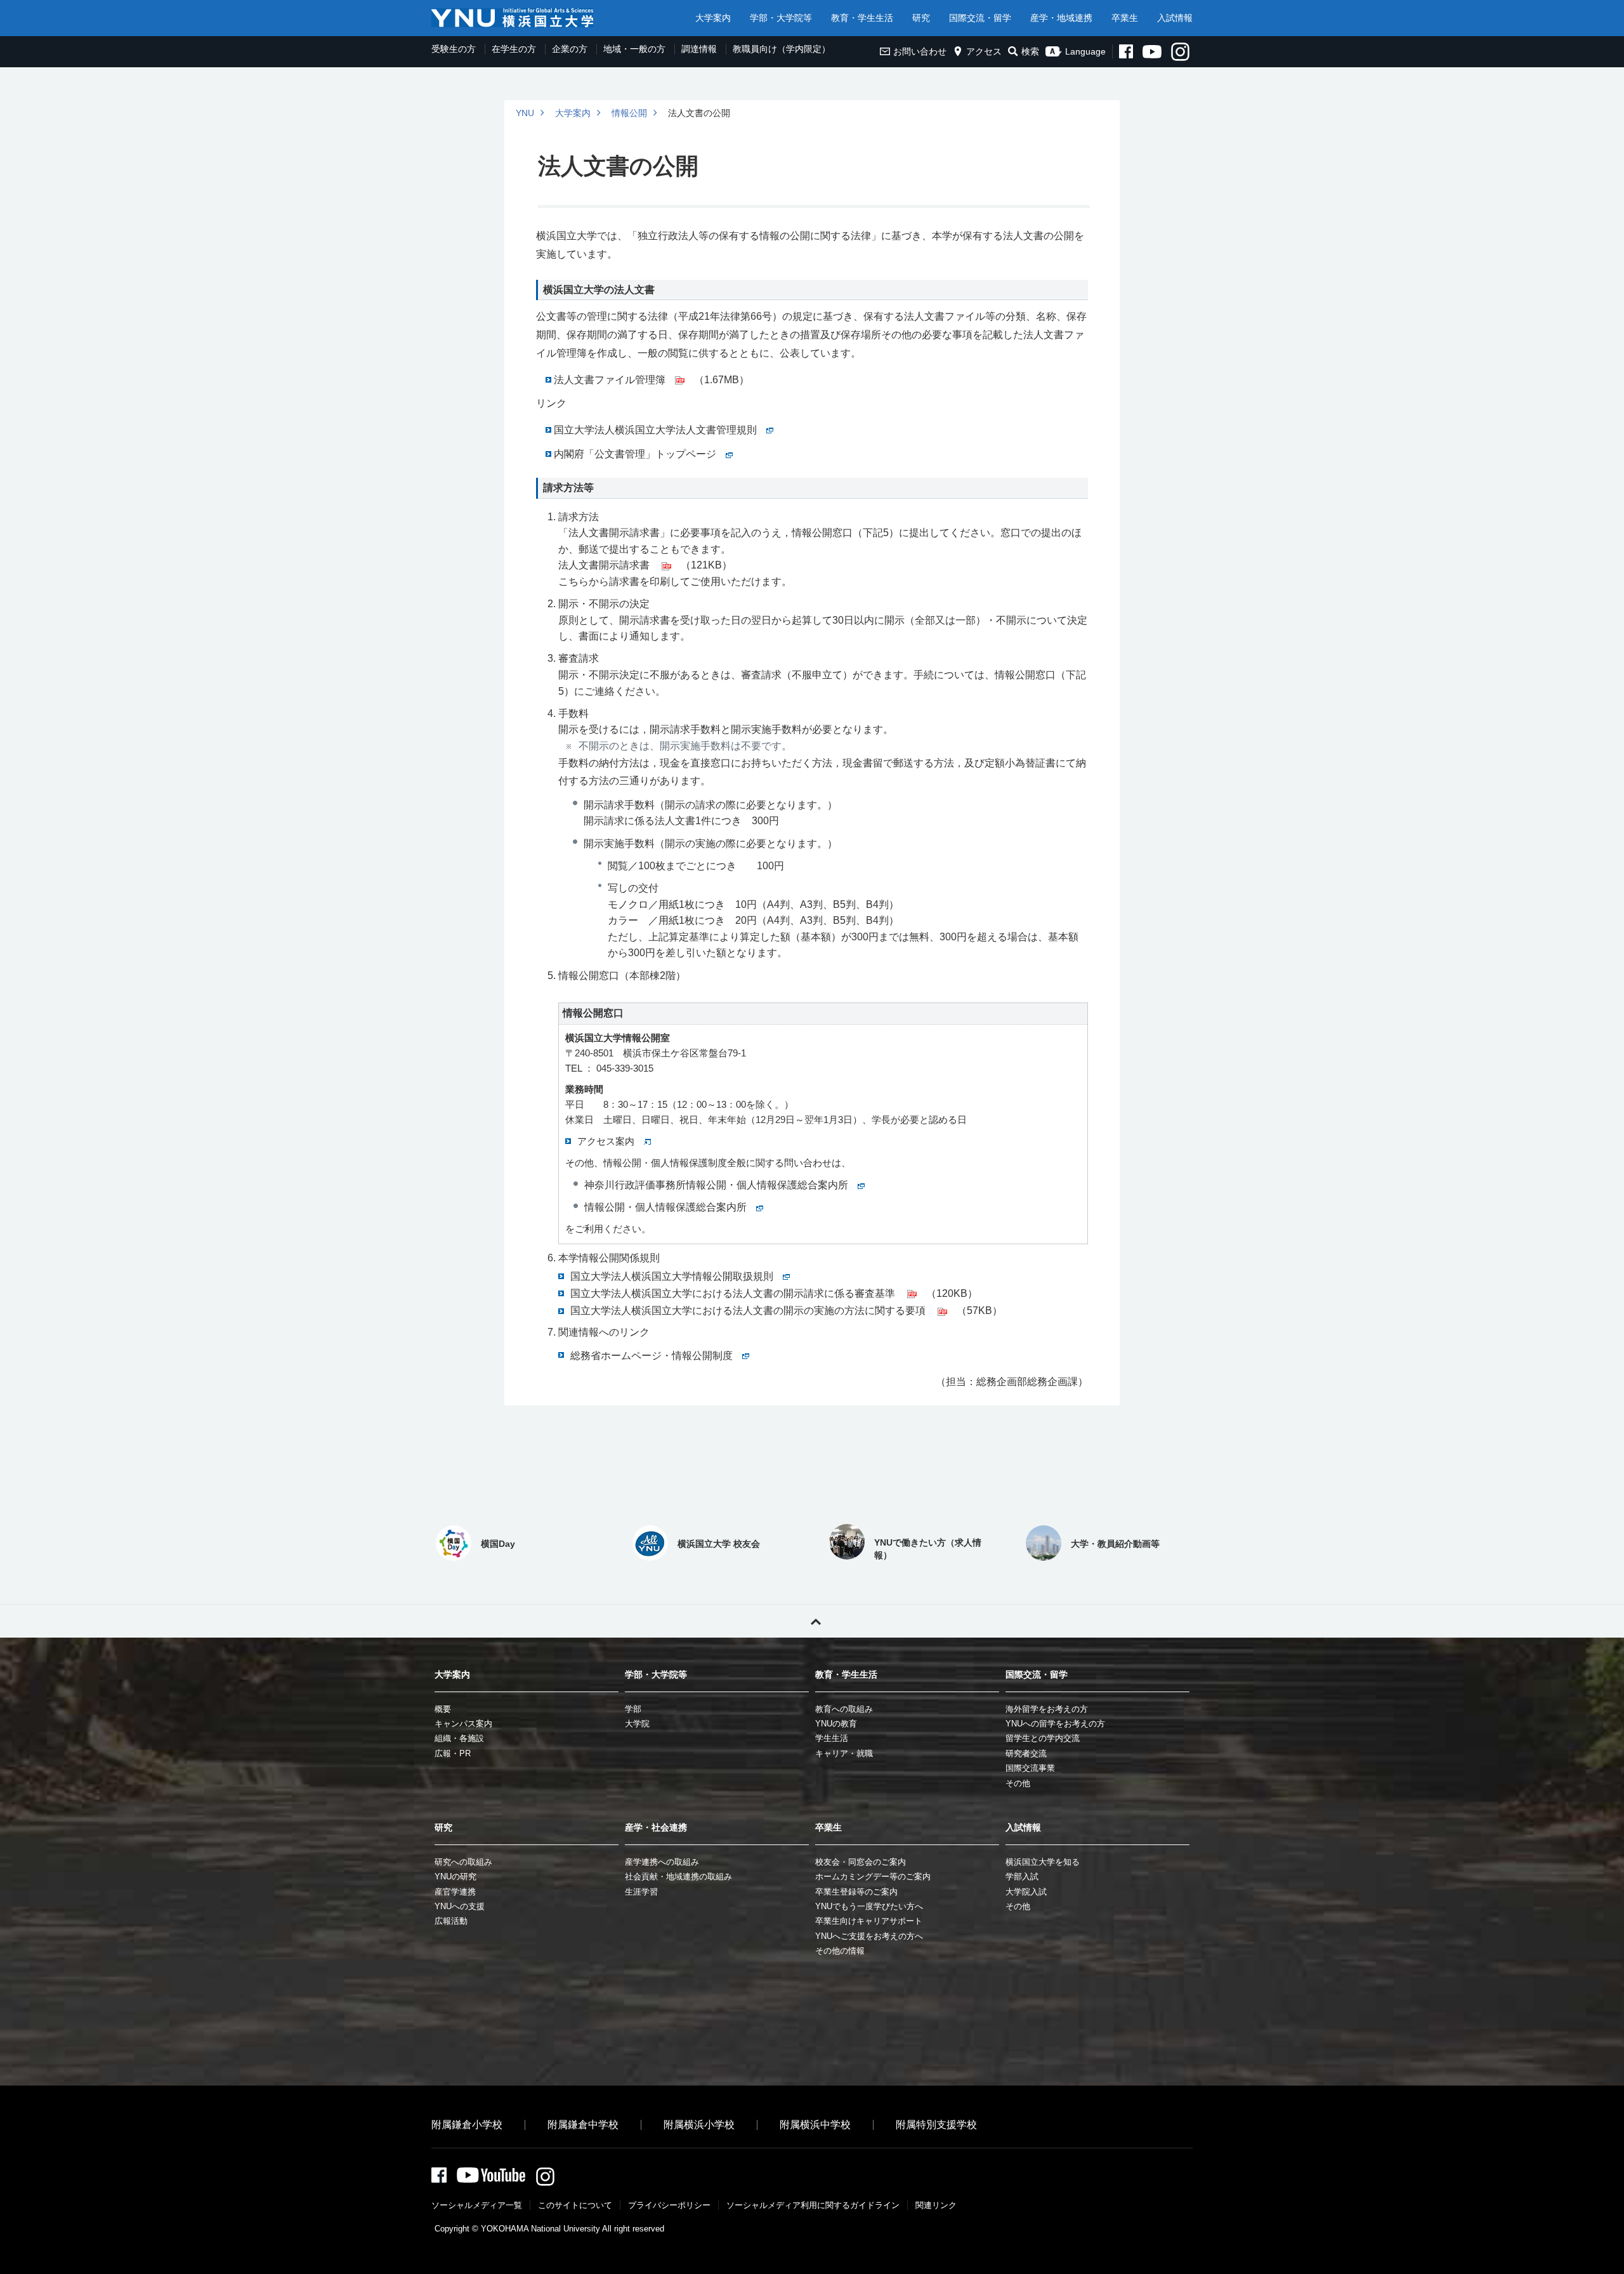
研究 (921, 18)
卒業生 (1125, 18)
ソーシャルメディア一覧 (477, 2205)
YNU (525, 113)
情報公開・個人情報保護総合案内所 (665, 1207)
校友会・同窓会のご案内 (861, 1862)
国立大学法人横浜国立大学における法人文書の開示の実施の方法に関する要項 (749, 1311)
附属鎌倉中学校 (583, 2125)
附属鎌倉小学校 (467, 2125)
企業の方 (570, 49)
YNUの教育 (836, 1724)
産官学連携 (455, 1892)
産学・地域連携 (1061, 18)
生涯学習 (641, 1892)
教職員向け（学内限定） (782, 49)
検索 (1030, 51)
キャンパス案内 (463, 1724)
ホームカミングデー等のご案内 (873, 1876)
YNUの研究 (455, 1876)
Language (1085, 51)
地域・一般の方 (634, 49)
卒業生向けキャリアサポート (869, 1921)
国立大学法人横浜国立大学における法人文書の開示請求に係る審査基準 (734, 1293)
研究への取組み (463, 1862)
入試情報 (1175, 18)
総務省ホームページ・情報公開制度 (652, 1356)
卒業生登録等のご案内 (856, 1892)
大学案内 (713, 18)
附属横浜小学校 (699, 2125)
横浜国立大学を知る (1043, 1862)
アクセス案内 (606, 1141)
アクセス (984, 51)
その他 (1018, 1783)
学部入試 (1022, 1876)
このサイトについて (575, 2205)
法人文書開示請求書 (605, 565)
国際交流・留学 (980, 18)
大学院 (637, 1724)
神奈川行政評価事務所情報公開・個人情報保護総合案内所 (716, 1185)
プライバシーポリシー (669, 2205)
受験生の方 (454, 49)
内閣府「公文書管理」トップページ (635, 454)
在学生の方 (514, 49)
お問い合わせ (920, 51)
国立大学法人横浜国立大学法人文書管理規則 (655, 430)
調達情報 (699, 49)
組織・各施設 (459, 1738)
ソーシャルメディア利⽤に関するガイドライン (813, 2205)
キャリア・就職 (844, 1753)
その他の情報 (840, 1951)
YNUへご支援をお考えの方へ (869, 1936)
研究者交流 (1026, 1753)
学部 (633, 1709)
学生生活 (832, 1738)
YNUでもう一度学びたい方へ (869, 1906)
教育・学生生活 (862, 18)
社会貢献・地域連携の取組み (678, 1876)
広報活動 (451, 1921)
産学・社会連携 (656, 1827)
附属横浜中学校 (815, 2125)
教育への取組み (844, 1709)
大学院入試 (1026, 1892)
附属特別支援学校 (936, 2125)
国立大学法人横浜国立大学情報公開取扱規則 (672, 1276)
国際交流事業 (1030, 1768)
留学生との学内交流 (1043, 1738)
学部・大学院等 (781, 18)
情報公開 (629, 113)
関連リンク (936, 2205)
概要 (443, 1709)
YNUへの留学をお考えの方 (1055, 1724)
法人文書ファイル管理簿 (610, 380)
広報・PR (453, 1753)
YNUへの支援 (460, 1906)
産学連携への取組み (662, 1862)
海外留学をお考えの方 (1047, 1709)
